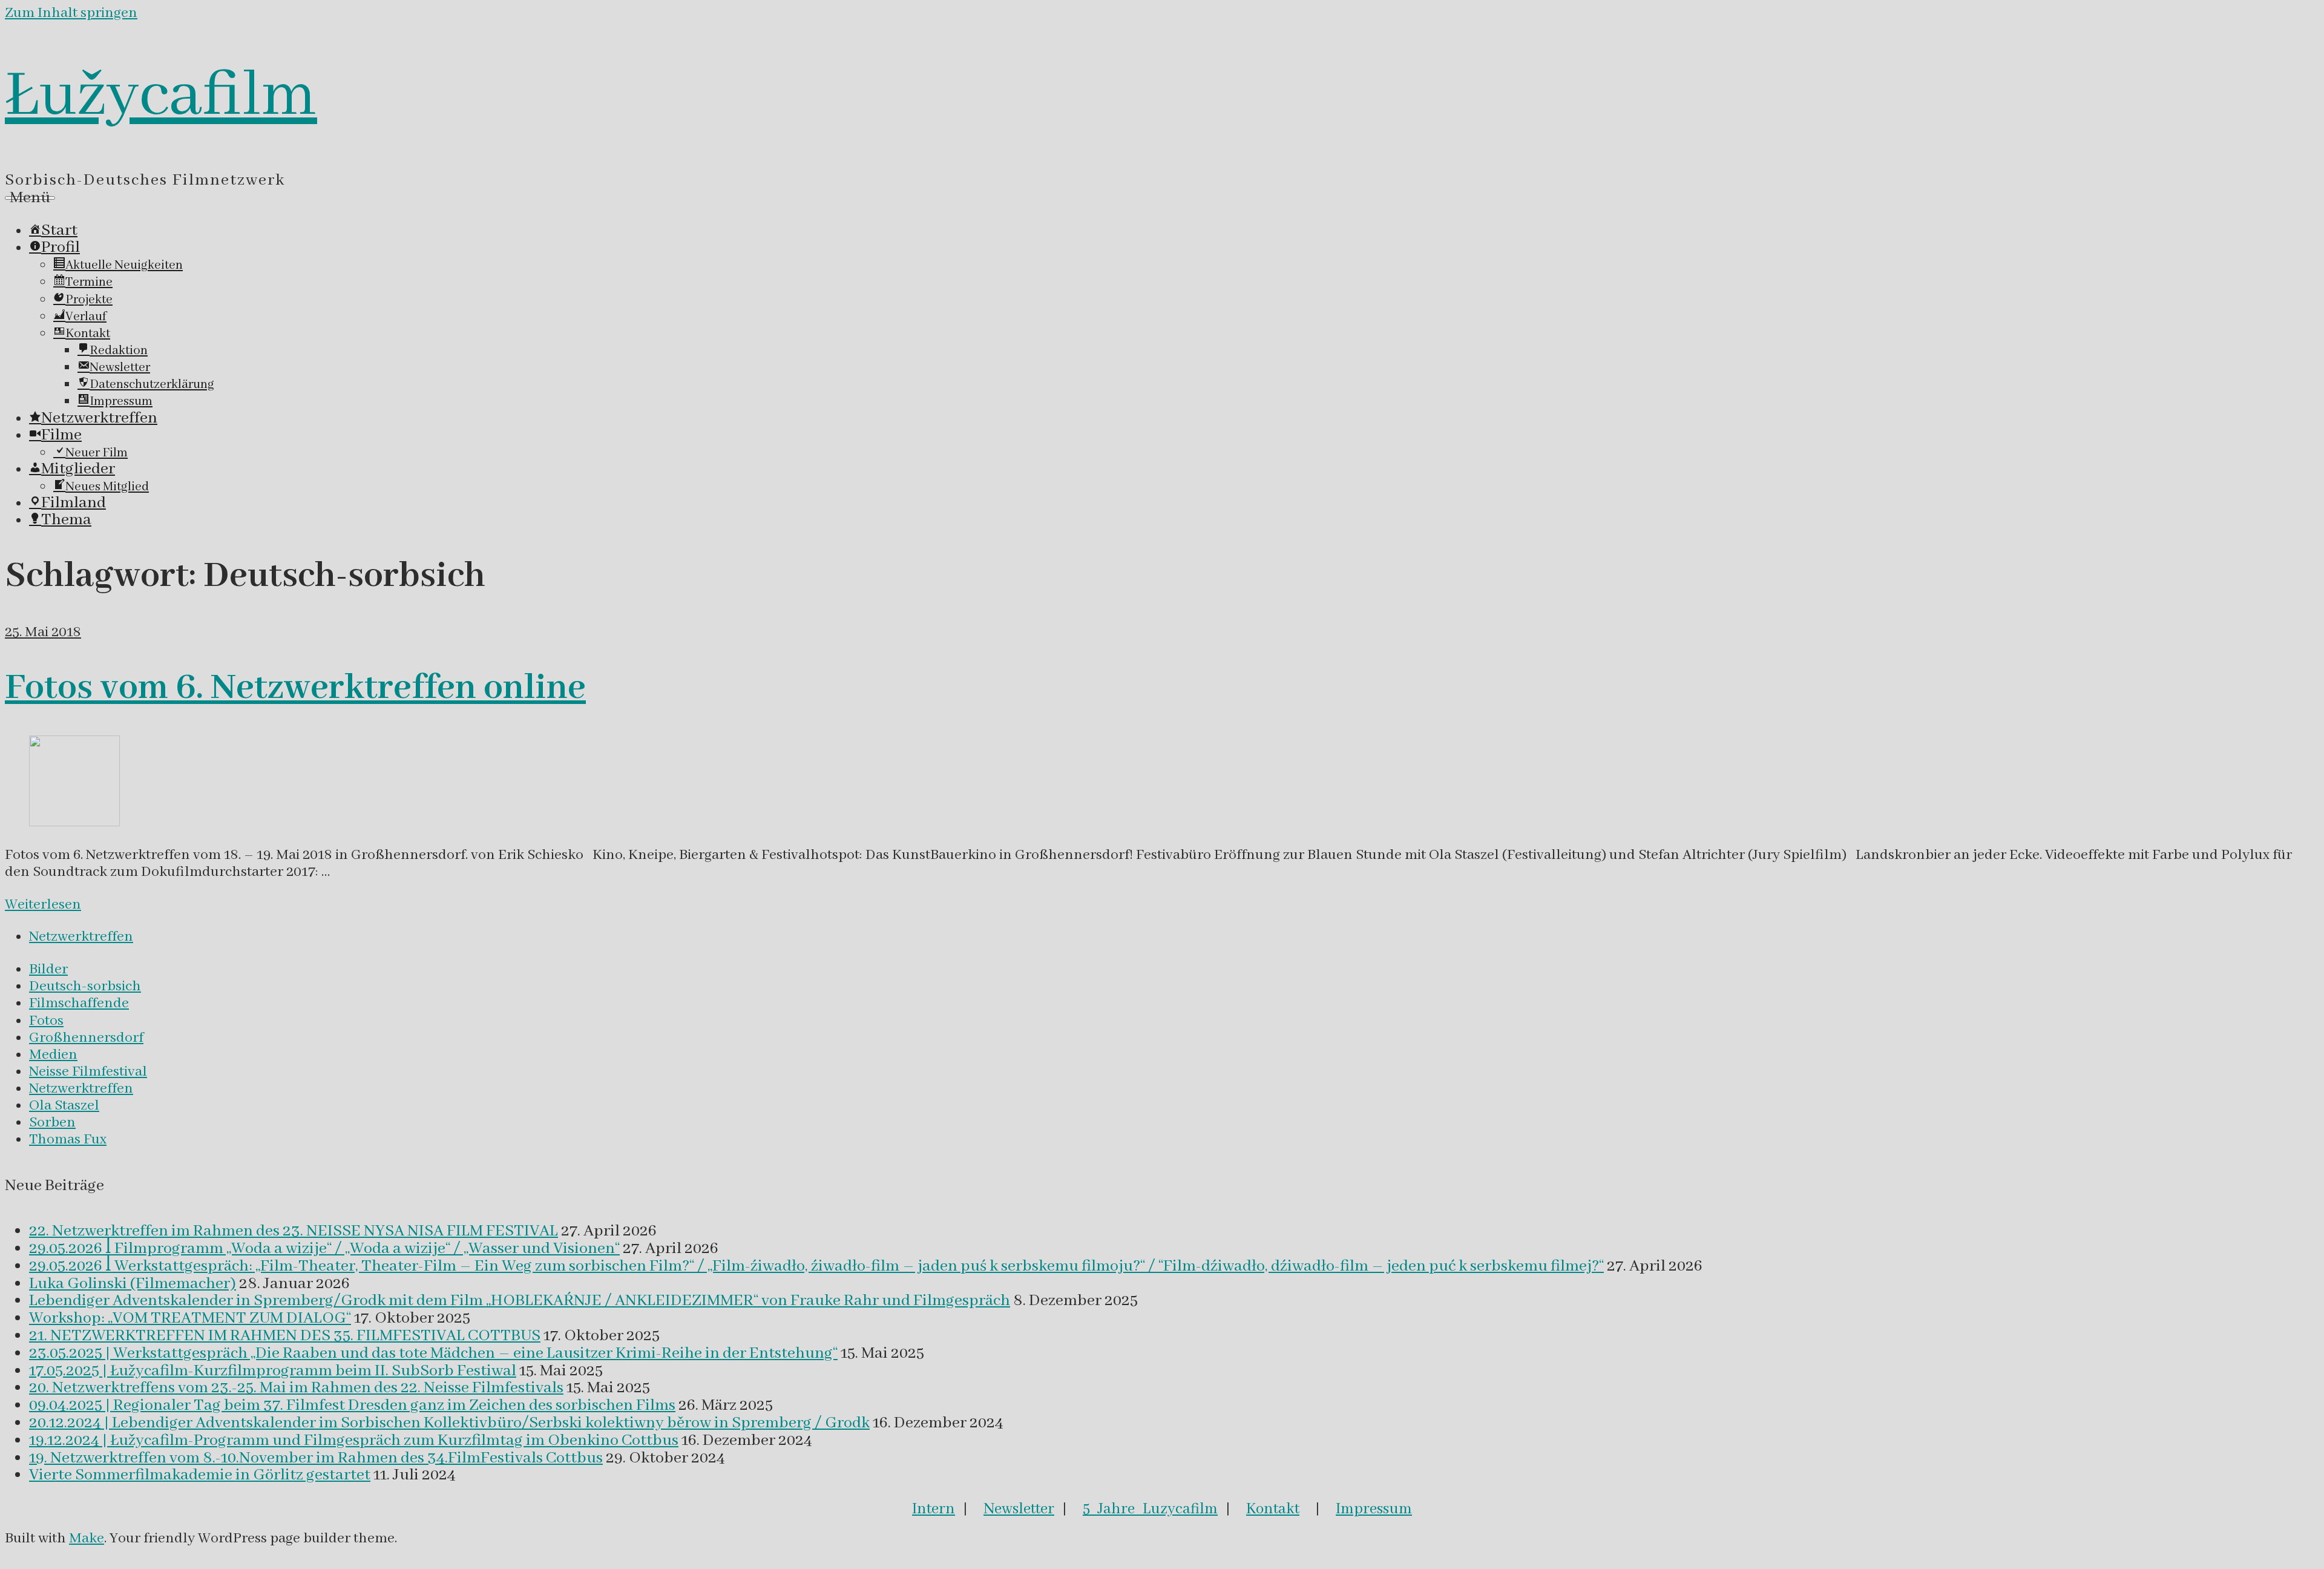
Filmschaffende (79, 1003)
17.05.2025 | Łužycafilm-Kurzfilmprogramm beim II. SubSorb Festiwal (273, 1371)
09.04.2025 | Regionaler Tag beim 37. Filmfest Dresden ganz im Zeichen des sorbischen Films (352, 1406)
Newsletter (1019, 1509)
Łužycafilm (161, 96)
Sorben (52, 1123)
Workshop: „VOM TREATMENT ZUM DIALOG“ (190, 1318)
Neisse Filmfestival (88, 1072)
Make (87, 1538)
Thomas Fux (68, 1140)
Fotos (46, 1021)
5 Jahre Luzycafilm (1150, 1509)
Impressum (1374, 1509)
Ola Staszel (64, 1106)
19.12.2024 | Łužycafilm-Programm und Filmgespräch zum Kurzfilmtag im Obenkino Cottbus (354, 1441)
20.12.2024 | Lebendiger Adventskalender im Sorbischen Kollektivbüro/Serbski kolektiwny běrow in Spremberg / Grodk (449, 1423)
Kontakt (1273, 1509)
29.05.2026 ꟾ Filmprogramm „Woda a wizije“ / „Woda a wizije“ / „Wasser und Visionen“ (324, 1249)
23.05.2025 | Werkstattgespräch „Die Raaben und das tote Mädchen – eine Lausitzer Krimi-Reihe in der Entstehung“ (433, 1354)
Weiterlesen (43, 905)
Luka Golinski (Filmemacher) (133, 1284)
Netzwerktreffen (81, 937)
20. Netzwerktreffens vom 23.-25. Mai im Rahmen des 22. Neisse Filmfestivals (296, 1388)
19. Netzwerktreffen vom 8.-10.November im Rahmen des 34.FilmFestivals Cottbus (316, 1458)
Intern (934, 1509)
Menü (30, 198)
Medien (53, 1055)
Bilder (48, 969)
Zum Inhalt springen (71, 13)
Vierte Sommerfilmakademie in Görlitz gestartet (200, 1475)
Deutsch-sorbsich (85, 986)
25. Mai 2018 (43, 632)
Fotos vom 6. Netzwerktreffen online (295, 688)
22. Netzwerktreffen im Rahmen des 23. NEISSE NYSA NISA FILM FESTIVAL (294, 1231)
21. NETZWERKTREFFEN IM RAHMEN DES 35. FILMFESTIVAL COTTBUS (285, 1336)
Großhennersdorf (86, 1038)
